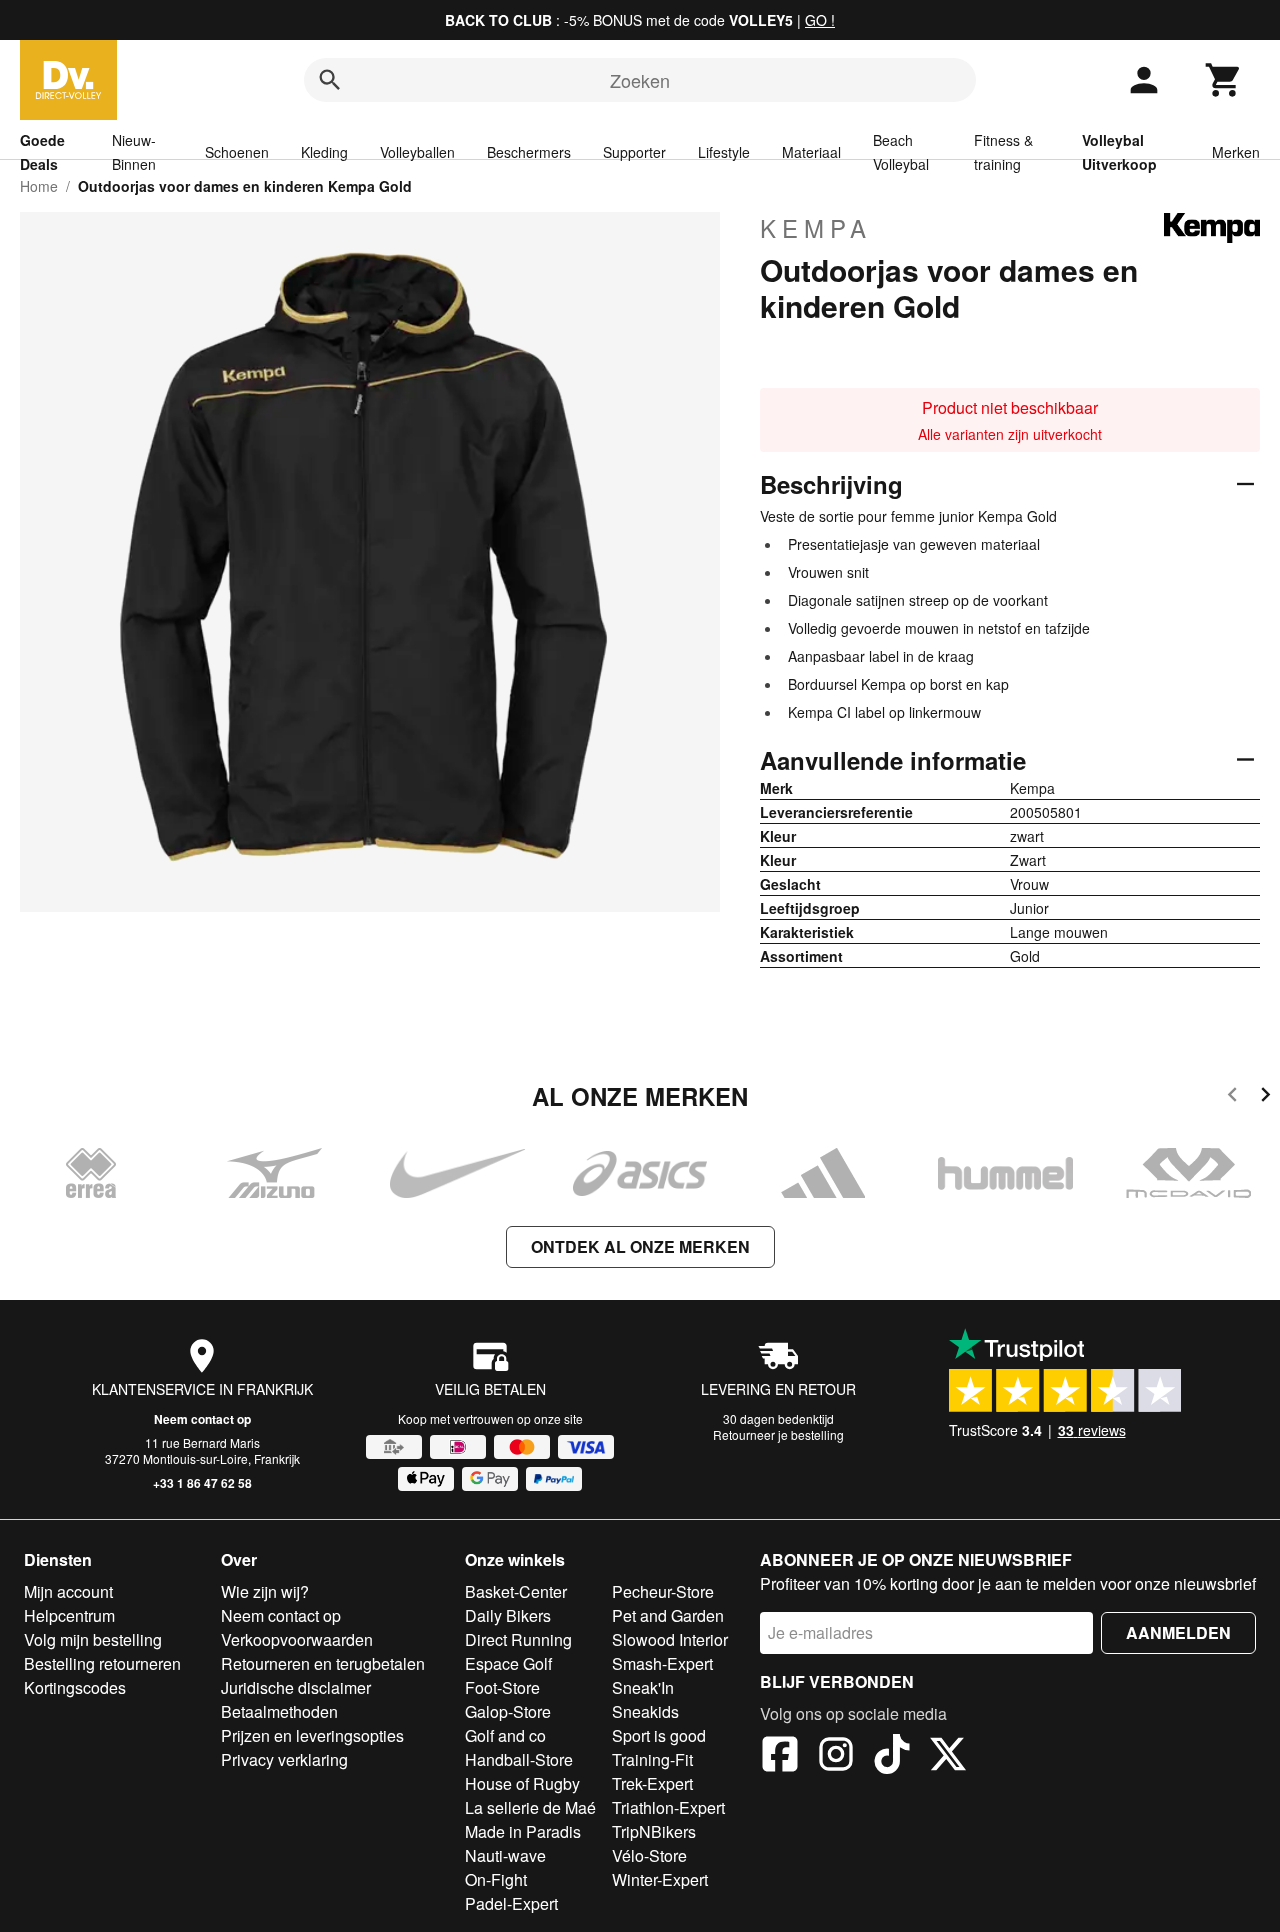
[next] (1265, 1097)
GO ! (820, 20)
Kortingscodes (75, 1687)
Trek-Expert (652, 1783)
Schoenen (237, 152)
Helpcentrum (69, 1615)
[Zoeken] (330, 80)
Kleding (324, 152)
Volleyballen (417, 152)
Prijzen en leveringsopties (312, 1735)
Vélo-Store (649, 1855)
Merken (1236, 152)
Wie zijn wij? (265, 1591)
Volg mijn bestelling (93, 1639)
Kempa (816, 228)
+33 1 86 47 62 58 (202, 1483)
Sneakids (645, 1711)
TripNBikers (654, 1831)
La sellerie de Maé (530, 1807)
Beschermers (529, 152)
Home (39, 186)
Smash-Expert (662, 1663)
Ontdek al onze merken (640, 1246)
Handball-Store (519, 1759)
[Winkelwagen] (1224, 80)
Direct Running (518, 1639)
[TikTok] (892, 1757)
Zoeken (640, 80)
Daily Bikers (508, 1615)
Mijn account (68, 1591)
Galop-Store (508, 1711)
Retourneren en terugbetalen (323, 1663)
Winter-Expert (660, 1879)
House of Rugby (522, 1783)
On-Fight (496, 1879)
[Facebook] (780, 1757)
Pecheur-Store (663, 1591)
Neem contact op (202, 1419)
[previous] (1232, 1097)
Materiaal (811, 152)
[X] (948, 1757)
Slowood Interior (670, 1639)
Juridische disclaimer (296, 1687)
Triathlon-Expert (668, 1807)
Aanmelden (1178, 1632)
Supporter (634, 152)
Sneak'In (643, 1687)
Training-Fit (652, 1759)
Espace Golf (508, 1663)
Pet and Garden (668, 1615)
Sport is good (659, 1735)
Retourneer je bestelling (778, 1434)
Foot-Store (502, 1687)
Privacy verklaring (284, 1759)
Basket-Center (516, 1591)
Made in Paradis (523, 1831)
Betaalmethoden (279, 1711)
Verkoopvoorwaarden (297, 1639)
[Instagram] (836, 1757)
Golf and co (505, 1735)
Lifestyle (724, 152)
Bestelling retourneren (102, 1663)
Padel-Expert (511, 1903)
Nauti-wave (505, 1855)
